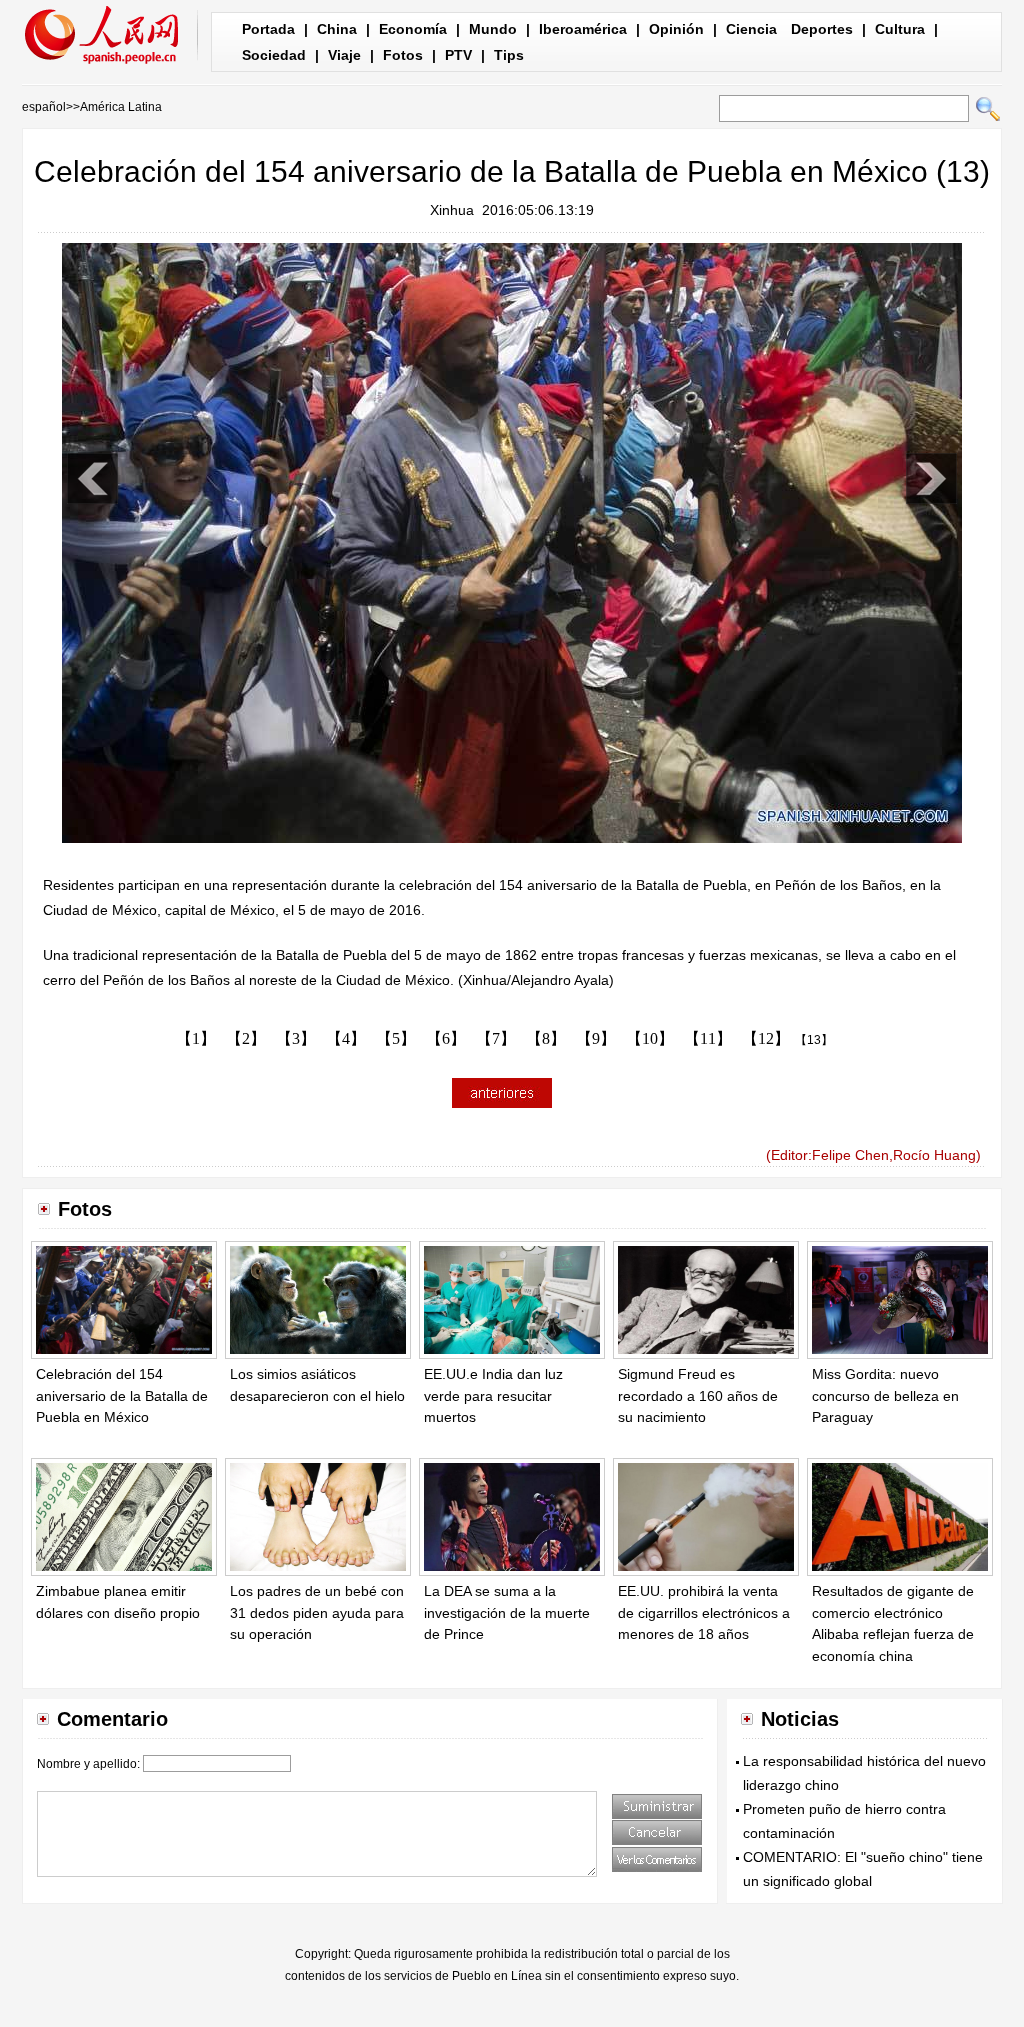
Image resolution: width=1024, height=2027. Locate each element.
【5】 (396, 1038)
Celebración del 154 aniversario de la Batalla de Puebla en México (122, 1395)
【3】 (296, 1038)
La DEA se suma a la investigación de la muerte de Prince (507, 1612)
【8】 (546, 1038)
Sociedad (274, 55)
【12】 (766, 1038)
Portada (268, 29)
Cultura (900, 29)
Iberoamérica (583, 29)
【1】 (196, 1038)
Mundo (493, 29)
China (337, 29)
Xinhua (452, 210)
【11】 (708, 1038)
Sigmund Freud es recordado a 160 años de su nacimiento (698, 1395)
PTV (458, 55)
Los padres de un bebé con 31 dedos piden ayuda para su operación (317, 1612)
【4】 (346, 1038)
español (44, 107)
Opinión (676, 29)
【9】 (596, 1038)
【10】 (650, 1038)
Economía (413, 29)
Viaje (344, 55)
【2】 (246, 1038)
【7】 (496, 1038)
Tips (509, 55)
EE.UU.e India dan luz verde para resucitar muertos (493, 1395)
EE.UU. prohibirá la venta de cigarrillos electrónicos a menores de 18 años (704, 1612)
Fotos (403, 55)
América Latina (121, 107)
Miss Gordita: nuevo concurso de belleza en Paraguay (885, 1395)
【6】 (446, 1038)
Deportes (822, 29)
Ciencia (751, 29)
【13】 (814, 1040)
